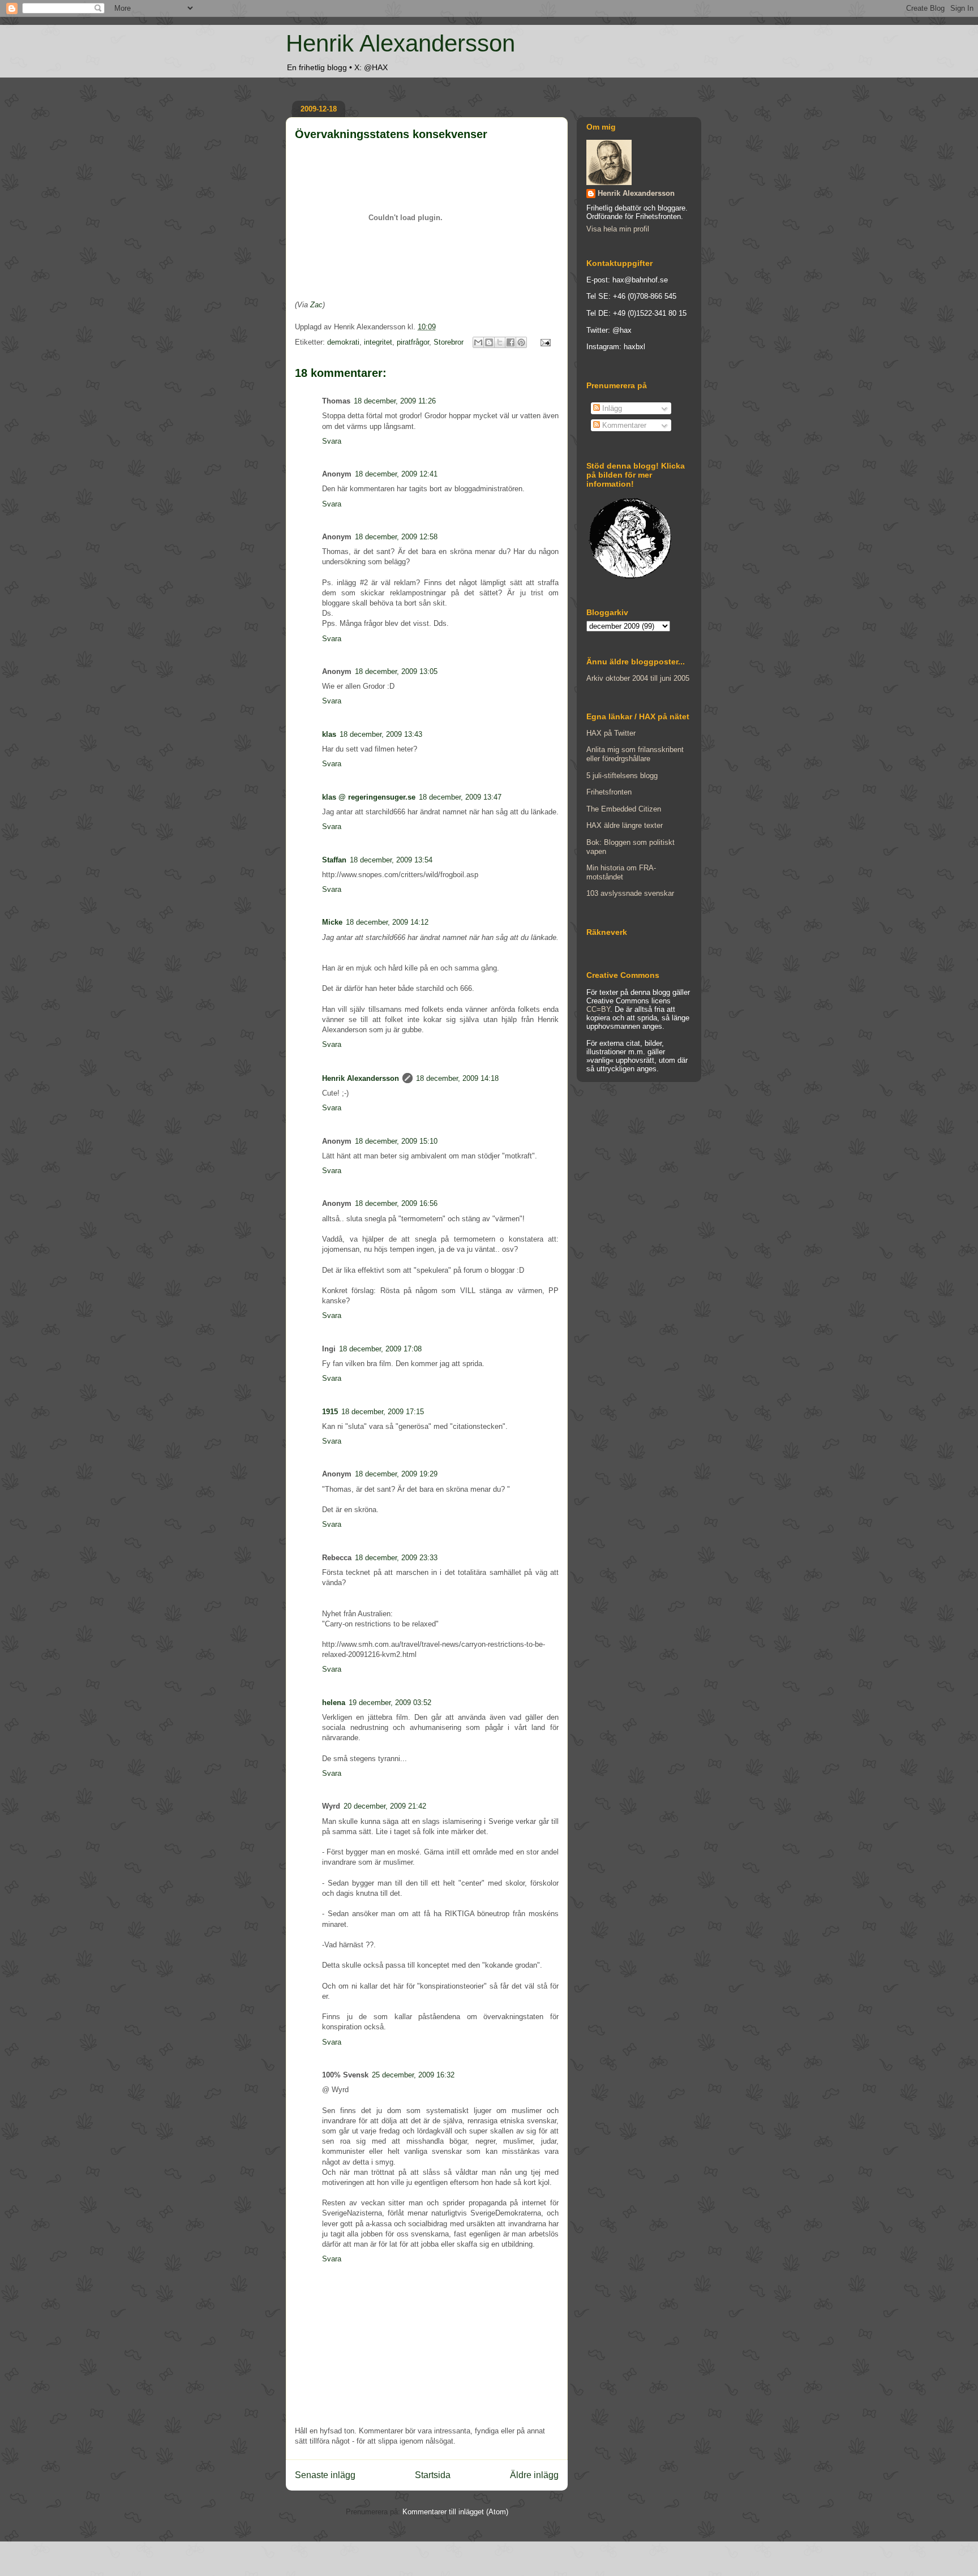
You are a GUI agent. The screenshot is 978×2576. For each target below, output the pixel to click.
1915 (330, 1412)
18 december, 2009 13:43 (381, 734)
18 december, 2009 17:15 (383, 1412)
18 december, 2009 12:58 (396, 537)
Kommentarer (623, 425)
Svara (332, 441)
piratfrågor (413, 342)
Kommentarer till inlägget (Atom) (455, 2512)
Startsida (433, 2475)
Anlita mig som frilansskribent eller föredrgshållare (635, 754)
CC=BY (598, 1009)
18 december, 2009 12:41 (396, 474)
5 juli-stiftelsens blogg (622, 776)
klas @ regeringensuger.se (369, 797)
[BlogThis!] (489, 342)
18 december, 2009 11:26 (395, 401)
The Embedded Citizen (624, 809)
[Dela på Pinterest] (521, 342)
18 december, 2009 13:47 (460, 797)
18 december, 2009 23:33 (396, 1558)
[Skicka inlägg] (544, 342)
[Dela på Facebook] (511, 342)
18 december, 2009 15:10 (396, 1141)
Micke (332, 922)
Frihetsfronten (609, 792)
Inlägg (611, 408)
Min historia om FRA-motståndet (621, 872)
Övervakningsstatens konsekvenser (391, 134)
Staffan (334, 860)
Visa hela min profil (618, 229)
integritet (378, 342)
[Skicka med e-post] (478, 342)
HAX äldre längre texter (625, 825)
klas (329, 734)
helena (334, 1703)
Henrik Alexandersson (400, 43)
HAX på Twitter (611, 733)
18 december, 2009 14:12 (387, 922)
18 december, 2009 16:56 (396, 1203)
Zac (316, 305)
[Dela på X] (500, 342)
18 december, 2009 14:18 (457, 1078)
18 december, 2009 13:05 (396, 671)
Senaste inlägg (325, 2475)
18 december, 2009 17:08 (380, 1349)
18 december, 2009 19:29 (396, 1474)
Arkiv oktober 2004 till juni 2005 (638, 678)
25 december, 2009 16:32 (413, 2075)
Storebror (449, 342)
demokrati (343, 342)
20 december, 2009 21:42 (385, 1806)
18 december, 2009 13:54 (391, 860)
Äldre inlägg (534, 2475)
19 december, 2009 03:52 (390, 1703)
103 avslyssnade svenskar (630, 893)
